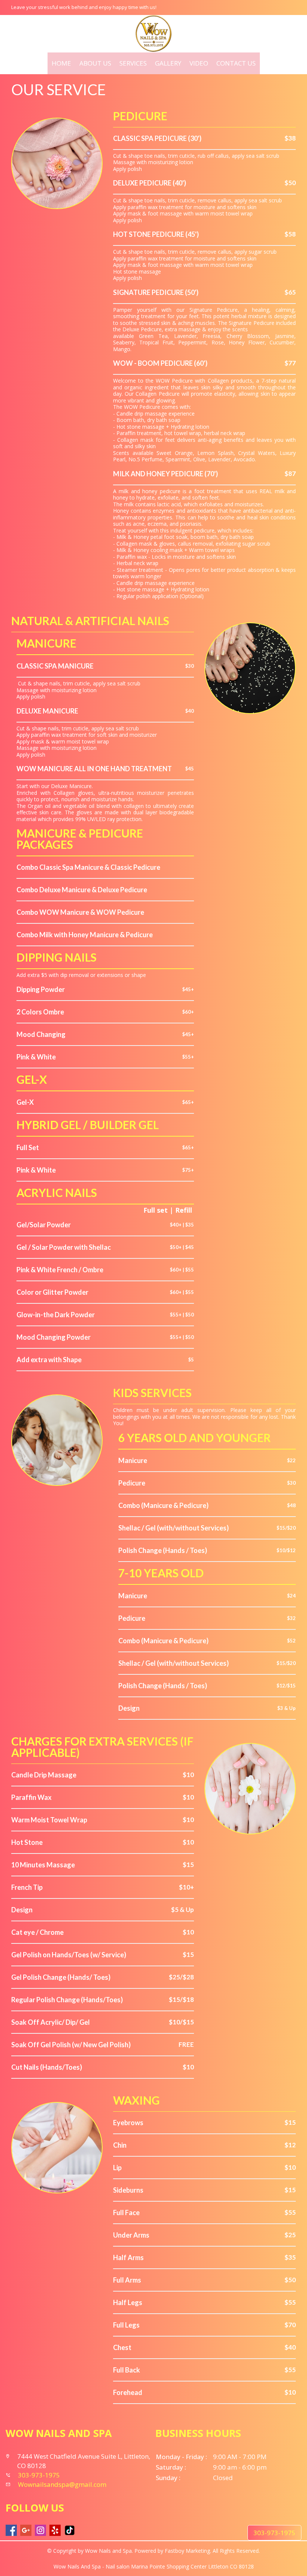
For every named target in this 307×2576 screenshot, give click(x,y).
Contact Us (236, 63)
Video (199, 63)
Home (61, 63)
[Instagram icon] (40, 2530)
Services (133, 63)
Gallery (168, 63)
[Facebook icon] (11, 2530)
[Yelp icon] (55, 2530)
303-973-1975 (274, 2533)
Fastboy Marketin (186, 2551)
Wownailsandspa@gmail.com (62, 2484)
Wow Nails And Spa (77, 2566)
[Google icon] (26, 2530)
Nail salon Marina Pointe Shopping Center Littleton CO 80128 (180, 2566)
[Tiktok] (70, 2530)
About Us (95, 63)
